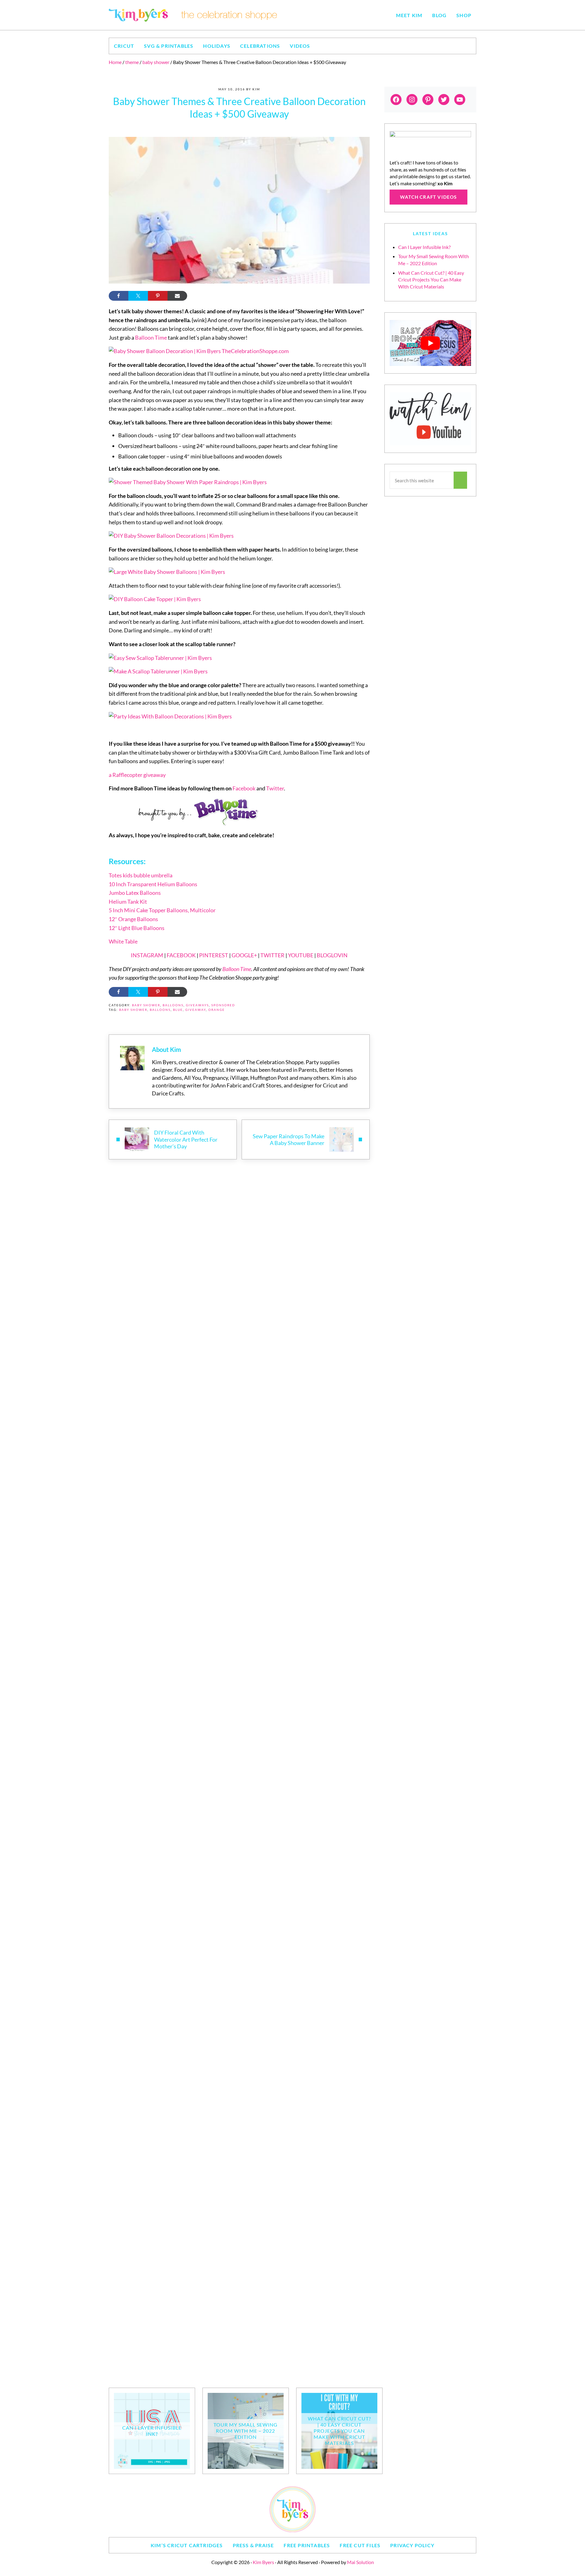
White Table (123, 941)
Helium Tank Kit (128, 902)
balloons (173, 1005)
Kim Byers (263, 2562)
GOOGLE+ (244, 955)
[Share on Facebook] (119, 296)
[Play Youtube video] (430, 343)
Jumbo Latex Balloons (135, 893)
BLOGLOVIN (332, 955)
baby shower (146, 1005)
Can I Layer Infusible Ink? (424, 247)
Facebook (244, 788)
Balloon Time (151, 337)
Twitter (275, 788)
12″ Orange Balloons (133, 919)
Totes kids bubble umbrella (141, 875)
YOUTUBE (301, 955)
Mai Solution (360, 2562)
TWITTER (272, 955)
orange (217, 1010)
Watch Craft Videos (428, 197)
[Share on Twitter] (138, 296)
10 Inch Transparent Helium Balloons (153, 884)
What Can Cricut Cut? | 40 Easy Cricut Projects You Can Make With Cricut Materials (431, 280)
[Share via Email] (177, 296)
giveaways (197, 1005)
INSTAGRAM (147, 955)
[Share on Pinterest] (158, 296)
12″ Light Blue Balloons (137, 928)
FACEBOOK (181, 955)
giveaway (196, 1010)
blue (178, 1010)
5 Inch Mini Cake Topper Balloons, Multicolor (162, 910)
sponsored (223, 1005)
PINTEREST (214, 955)
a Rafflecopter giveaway (137, 775)
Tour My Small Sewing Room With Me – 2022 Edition (245, 2431)
